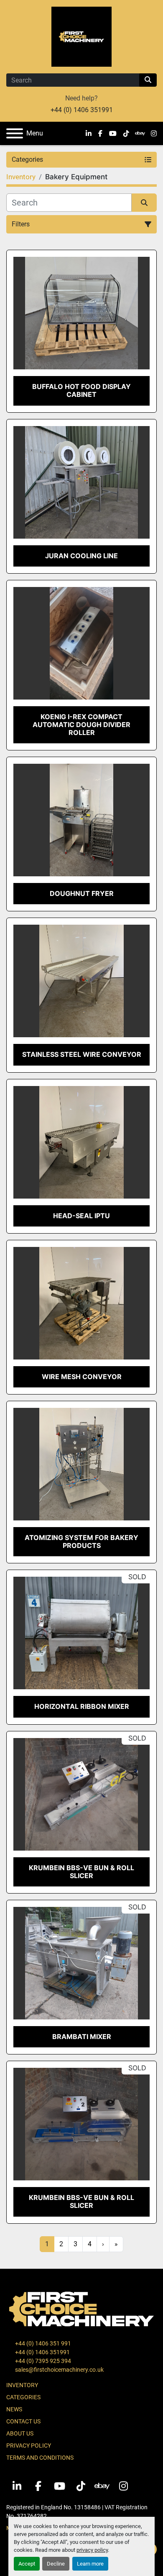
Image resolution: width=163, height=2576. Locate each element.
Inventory (22, 2385)
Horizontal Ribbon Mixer (82, 1706)
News (14, 2409)
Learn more (90, 2564)
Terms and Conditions (40, 2458)
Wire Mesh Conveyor (82, 1377)
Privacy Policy (29, 2446)
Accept (27, 2564)
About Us (20, 2433)
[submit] (148, 80)
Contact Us (23, 2421)
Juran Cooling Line (81, 556)
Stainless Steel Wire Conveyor (82, 1054)
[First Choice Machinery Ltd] (81, 2308)
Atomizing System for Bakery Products (81, 1541)
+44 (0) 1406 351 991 (42, 2343)
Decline (56, 2564)
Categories (23, 2397)
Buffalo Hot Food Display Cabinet (81, 390)
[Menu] (15, 133)
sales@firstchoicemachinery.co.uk (59, 2370)
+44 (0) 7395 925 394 (42, 2361)
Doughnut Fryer (82, 893)
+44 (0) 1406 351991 (82, 110)
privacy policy (92, 2550)
